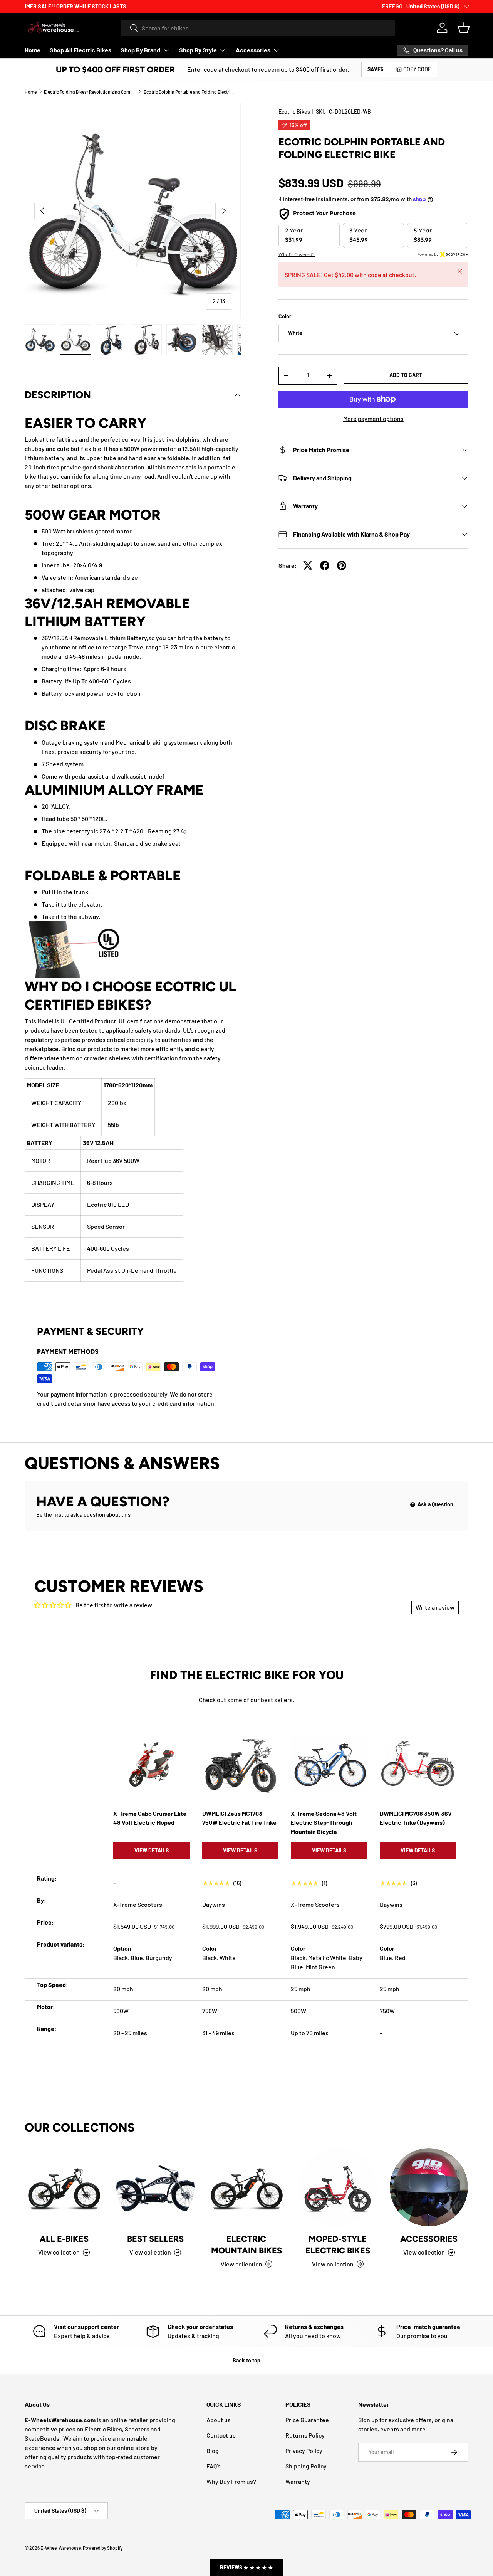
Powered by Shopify (103, 2548)
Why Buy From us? (231, 2481)
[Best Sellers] (155, 2187)
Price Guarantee (307, 2420)
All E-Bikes (64, 2239)
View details (152, 1850)
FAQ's (214, 2466)
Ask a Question (435, 1504)
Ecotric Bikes (294, 112)
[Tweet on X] (308, 565)
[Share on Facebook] (325, 565)
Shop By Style (198, 50)
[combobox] (258, 28)
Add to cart (406, 375)
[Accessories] (429, 2187)
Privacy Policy (304, 2451)
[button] (464, 28)
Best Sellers (155, 2239)
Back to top (246, 2360)
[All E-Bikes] (64, 2187)
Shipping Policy (306, 2466)
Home (33, 50)
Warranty (298, 2481)
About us (219, 2420)
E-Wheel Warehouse (61, 2548)
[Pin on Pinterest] (342, 565)
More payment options (373, 418)
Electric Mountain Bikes (246, 2245)
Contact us (221, 2435)
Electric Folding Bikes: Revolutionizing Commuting (90, 92)
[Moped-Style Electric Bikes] (338, 2187)
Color (285, 317)
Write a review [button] (435, 1607)
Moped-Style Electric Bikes (338, 2245)
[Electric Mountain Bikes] (247, 2187)
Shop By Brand (140, 50)
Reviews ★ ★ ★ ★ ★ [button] (246, 2567)
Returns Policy (305, 2435)
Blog (213, 2451)
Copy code (417, 69)
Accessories (253, 50)
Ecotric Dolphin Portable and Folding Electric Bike (190, 92)
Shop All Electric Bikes (80, 50)
